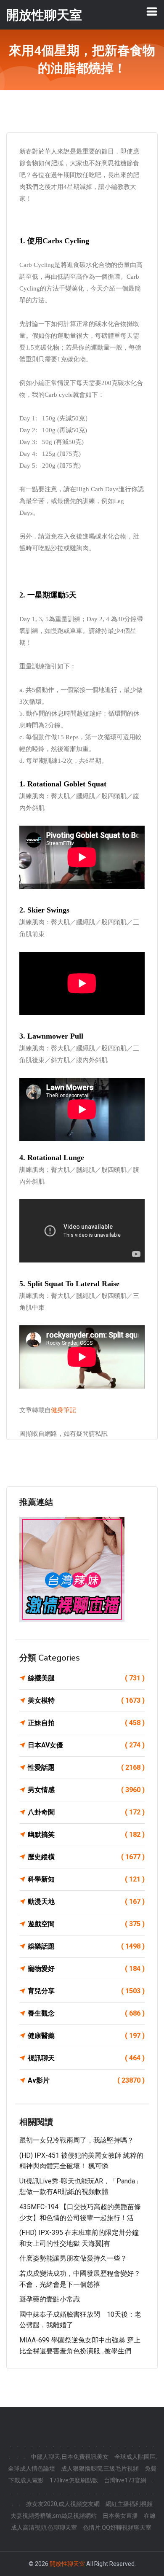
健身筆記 (63, 1410)
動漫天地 (86, 1902)
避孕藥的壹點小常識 (50, 2299)
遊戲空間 (86, 1924)
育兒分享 (86, 1991)
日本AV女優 (86, 1745)
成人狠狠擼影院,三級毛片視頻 (100, 2468)
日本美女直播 (120, 2516)
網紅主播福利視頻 (129, 2504)
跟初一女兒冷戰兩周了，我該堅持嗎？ (77, 2140)
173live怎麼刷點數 (74, 2480)
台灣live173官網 (125, 2480)
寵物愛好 (86, 1969)
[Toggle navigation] (152, 11)
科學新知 (86, 1879)
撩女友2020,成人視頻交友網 (63, 2504)
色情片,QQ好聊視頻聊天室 (117, 2528)
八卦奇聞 (86, 1812)
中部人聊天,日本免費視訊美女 (70, 2457)
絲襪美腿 (86, 1678)
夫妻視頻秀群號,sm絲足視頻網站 (54, 2516)
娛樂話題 (86, 1946)
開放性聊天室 (67, 2564)
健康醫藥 (86, 2036)
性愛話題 (86, 1767)
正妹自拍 (86, 1723)
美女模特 (86, 1700)
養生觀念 (86, 2013)
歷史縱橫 (86, 1857)
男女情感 (86, 1790)
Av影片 (86, 2080)
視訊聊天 (86, 2058)
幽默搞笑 (86, 1834)
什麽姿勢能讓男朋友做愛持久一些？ (73, 2258)
